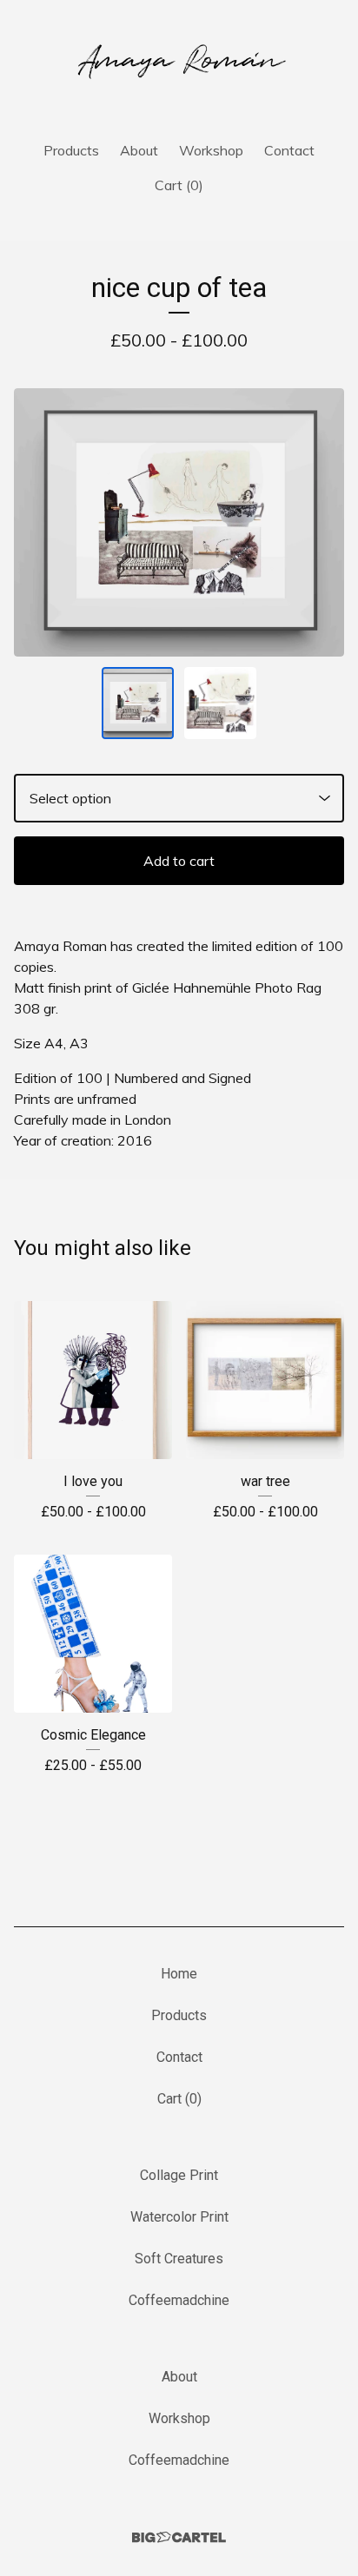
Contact (289, 150)
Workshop (211, 150)
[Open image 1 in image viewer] (179, 522)
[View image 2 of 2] (220, 703)
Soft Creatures (179, 2259)
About (139, 150)
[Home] (179, 63)
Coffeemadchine (179, 2300)
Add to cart (179, 861)
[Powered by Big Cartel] (179, 2537)
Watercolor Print (179, 2217)
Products (71, 150)
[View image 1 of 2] (138, 703)
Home (179, 1974)
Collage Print (179, 2175)
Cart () (179, 185)
